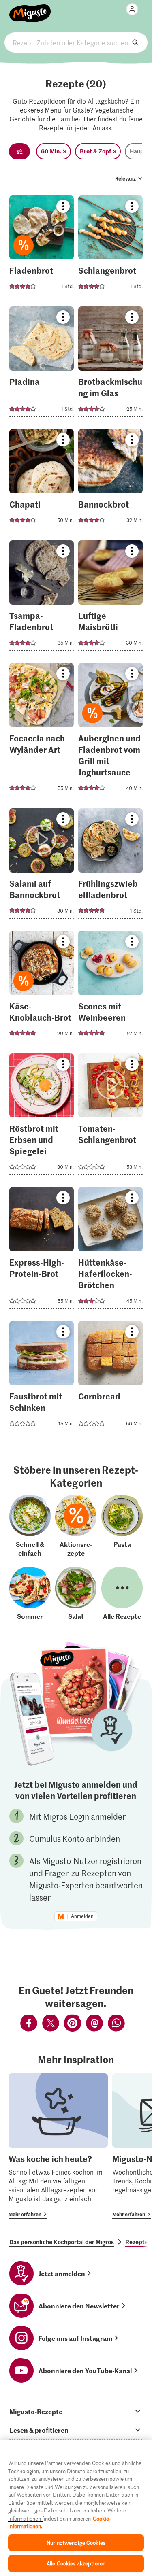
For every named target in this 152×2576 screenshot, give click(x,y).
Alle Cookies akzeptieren (76, 2563)
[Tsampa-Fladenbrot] (42, 598)
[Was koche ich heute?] (58, 2146)
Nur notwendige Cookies (76, 2543)
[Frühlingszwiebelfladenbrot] (110, 866)
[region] (76, 2508)
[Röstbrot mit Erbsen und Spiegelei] (42, 1117)
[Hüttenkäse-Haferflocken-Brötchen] (110, 1250)
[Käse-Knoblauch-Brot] (42, 989)
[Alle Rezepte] (122, 1594)
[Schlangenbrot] (110, 247)
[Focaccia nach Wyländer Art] (42, 732)
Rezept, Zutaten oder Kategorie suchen (76, 42)
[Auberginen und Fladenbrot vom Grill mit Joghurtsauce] (110, 732)
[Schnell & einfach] (30, 1526)
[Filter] (19, 151)
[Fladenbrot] (42, 247)
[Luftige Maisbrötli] (110, 598)
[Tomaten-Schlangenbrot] (110, 1117)
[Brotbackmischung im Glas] (110, 364)
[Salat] (76, 1594)
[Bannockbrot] (110, 481)
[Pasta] (122, 1526)
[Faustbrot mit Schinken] (42, 1379)
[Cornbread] (110, 1379)
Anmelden (82, 1916)
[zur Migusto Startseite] (30, 9)
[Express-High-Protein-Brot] (42, 1250)
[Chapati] (42, 481)
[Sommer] (30, 1594)
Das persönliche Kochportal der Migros (62, 2242)
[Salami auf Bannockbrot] (42, 866)
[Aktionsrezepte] (76, 1526)
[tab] (76, 2411)
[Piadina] (42, 364)
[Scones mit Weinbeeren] (110, 989)
